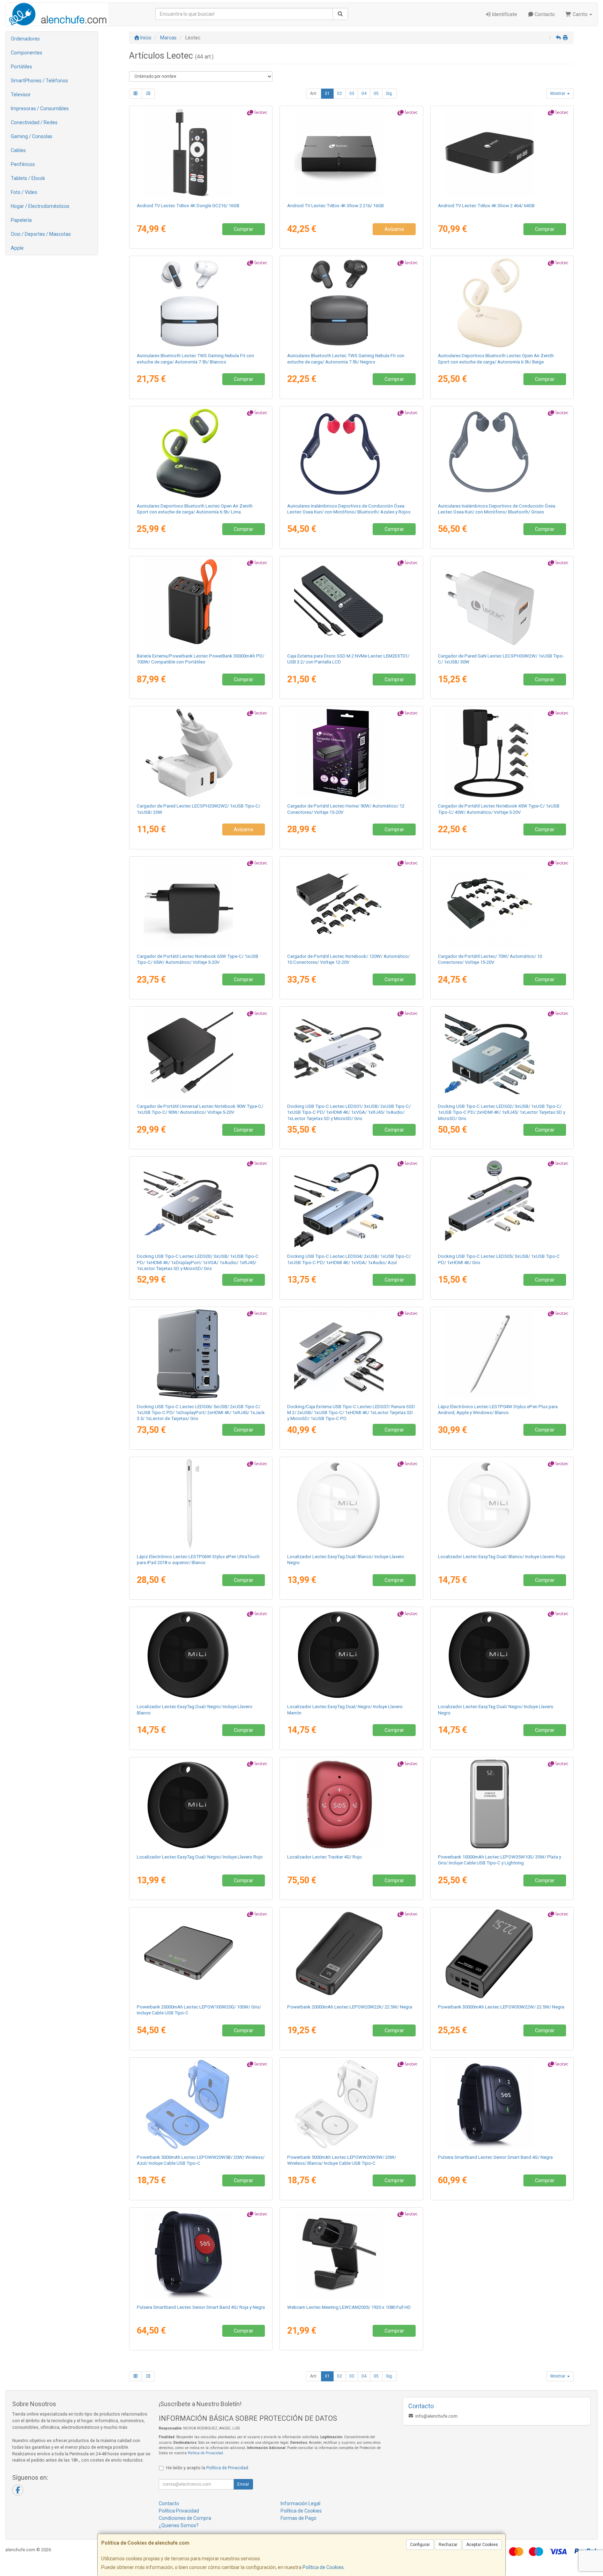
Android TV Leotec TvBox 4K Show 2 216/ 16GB (336, 206)
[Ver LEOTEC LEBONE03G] (502, 453)
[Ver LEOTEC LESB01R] (201, 2254)
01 (327, 93)
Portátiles (21, 67)
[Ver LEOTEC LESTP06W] (201, 1504)
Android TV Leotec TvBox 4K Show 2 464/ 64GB (486, 206)
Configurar (420, 2545)
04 (364, 93)
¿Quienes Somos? (179, 2525)
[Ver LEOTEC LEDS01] (351, 1053)
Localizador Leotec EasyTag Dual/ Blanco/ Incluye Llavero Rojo (502, 1557)
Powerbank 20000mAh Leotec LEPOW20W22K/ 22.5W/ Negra (350, 2007)
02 (340, 93)
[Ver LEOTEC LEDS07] (351, 1354)
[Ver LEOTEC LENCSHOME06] (351, 753)
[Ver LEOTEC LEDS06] (201, 1354)
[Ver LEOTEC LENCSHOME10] (502, 903)
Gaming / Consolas (32, 136)
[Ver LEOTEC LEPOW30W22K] (502, 1954)
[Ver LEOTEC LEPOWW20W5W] (351, 2104)
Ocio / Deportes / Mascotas (41, 234)
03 (352, 93)
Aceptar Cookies (482, 2545)
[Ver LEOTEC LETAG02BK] (502, 1654)
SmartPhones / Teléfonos (39, 81)
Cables (18, 150)
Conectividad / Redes (34, 122)
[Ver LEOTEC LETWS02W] (201, 303)
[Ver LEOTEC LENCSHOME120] (351, 903)
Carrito (580, 14)
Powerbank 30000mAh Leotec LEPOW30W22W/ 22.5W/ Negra (501, 2007)
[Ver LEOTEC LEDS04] (351, 1203)
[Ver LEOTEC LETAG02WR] (502, 1504)
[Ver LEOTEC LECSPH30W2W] (502, 603)
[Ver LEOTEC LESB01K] (502, 2104)
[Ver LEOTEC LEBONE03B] (351, 453)
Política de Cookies (323, 2567)
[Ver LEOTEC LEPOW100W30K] (201, 603)
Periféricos (23, 164)
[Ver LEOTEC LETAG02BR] (201, 1804)
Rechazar (448, 2545)
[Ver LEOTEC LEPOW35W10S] (502, 1804)
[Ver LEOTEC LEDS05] (502, 1203)
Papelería (21, 220)
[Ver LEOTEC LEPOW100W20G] (201, 1954)
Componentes (27, 53)
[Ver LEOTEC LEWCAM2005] (351, 2254)
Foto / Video (24, 192)
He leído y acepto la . (208, 2468)
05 (376, 93)
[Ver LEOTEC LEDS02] (502, 1053)
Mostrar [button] (558, 93)
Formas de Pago (299, 2518)
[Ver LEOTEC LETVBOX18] (351, 153)
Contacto (544, 14)
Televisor (21, 95)
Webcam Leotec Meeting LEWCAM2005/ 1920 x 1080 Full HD (349, 2307)
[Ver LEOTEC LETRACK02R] (351, 1804)
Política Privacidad (179, 2511)
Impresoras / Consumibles (40, 108)
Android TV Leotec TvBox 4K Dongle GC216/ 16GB (188, 206)
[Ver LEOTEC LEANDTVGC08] (201, 153)
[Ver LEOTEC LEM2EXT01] (351, 603)
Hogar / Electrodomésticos (40, 206)
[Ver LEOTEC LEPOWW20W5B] (201, 2104)
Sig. (389, 93)
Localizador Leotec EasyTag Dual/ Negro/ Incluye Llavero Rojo (200, 1857)
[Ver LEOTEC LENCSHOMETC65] (201, 903)
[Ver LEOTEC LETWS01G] (201, 453)
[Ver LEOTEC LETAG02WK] (351, 1504)
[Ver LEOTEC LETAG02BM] (351, 1654)
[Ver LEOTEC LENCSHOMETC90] (201, 1053)
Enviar (243, 2484)
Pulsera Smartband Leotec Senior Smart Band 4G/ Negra (495, 2157)
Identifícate (504, 14)
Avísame (394, 229)
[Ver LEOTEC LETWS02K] (351, 303)
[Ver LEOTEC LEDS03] (201, 1203)
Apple (17, 248)
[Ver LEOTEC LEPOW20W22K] (351, 1954)
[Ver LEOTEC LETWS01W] (502, 303)
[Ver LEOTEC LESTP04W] (502, 1354)
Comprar (244, 229)
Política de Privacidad (205, 2453)
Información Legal (300, 2503)
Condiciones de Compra (185, 2518)
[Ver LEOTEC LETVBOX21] (502, 153)
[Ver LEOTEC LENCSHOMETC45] (502, 753)
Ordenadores (25, 39)
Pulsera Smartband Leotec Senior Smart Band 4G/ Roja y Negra (201, 2307)
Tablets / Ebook (28, 178)
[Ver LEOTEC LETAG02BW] (201, 1654)
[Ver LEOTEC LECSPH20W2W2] (201, 753)
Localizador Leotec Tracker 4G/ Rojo (325, 1857)
